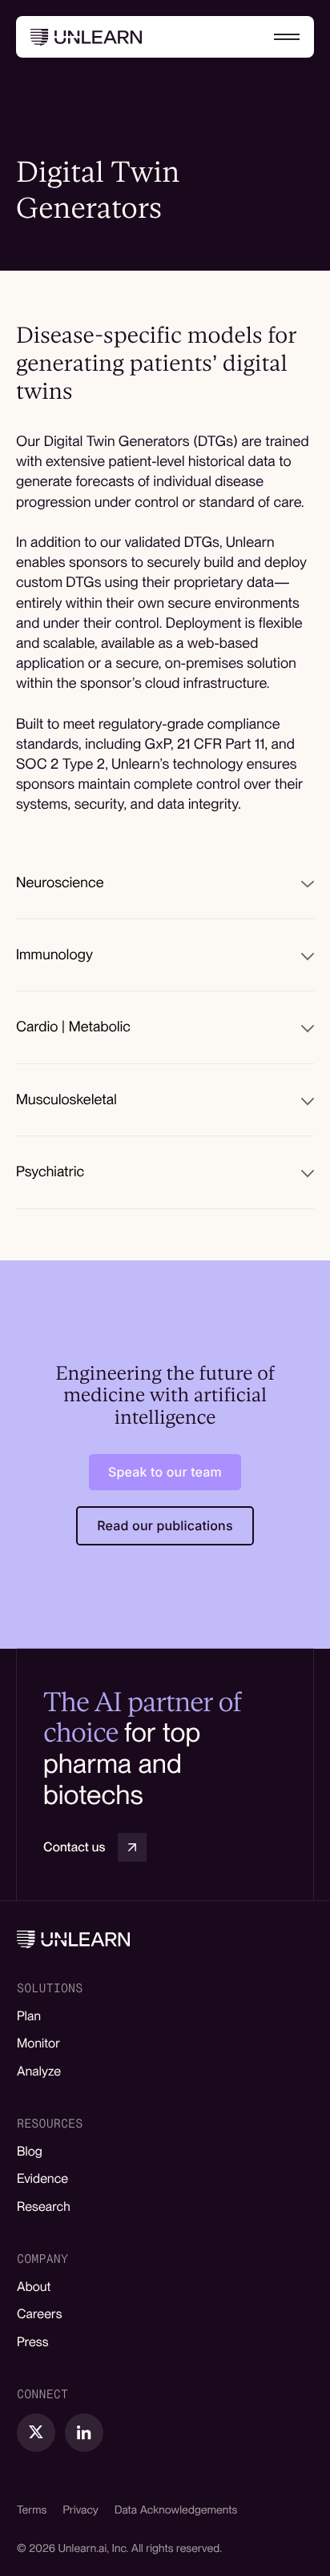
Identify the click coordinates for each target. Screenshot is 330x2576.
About (34, 2287)
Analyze (39, 2071)
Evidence (42, 2178)
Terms (32, 2510)
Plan (29, 2016)
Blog (30, 2151)
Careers (40, 2314)
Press (33, 2342)
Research (44, 2206)
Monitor (38, 2043)
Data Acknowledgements (176, 2510)
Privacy (80, 2510)
